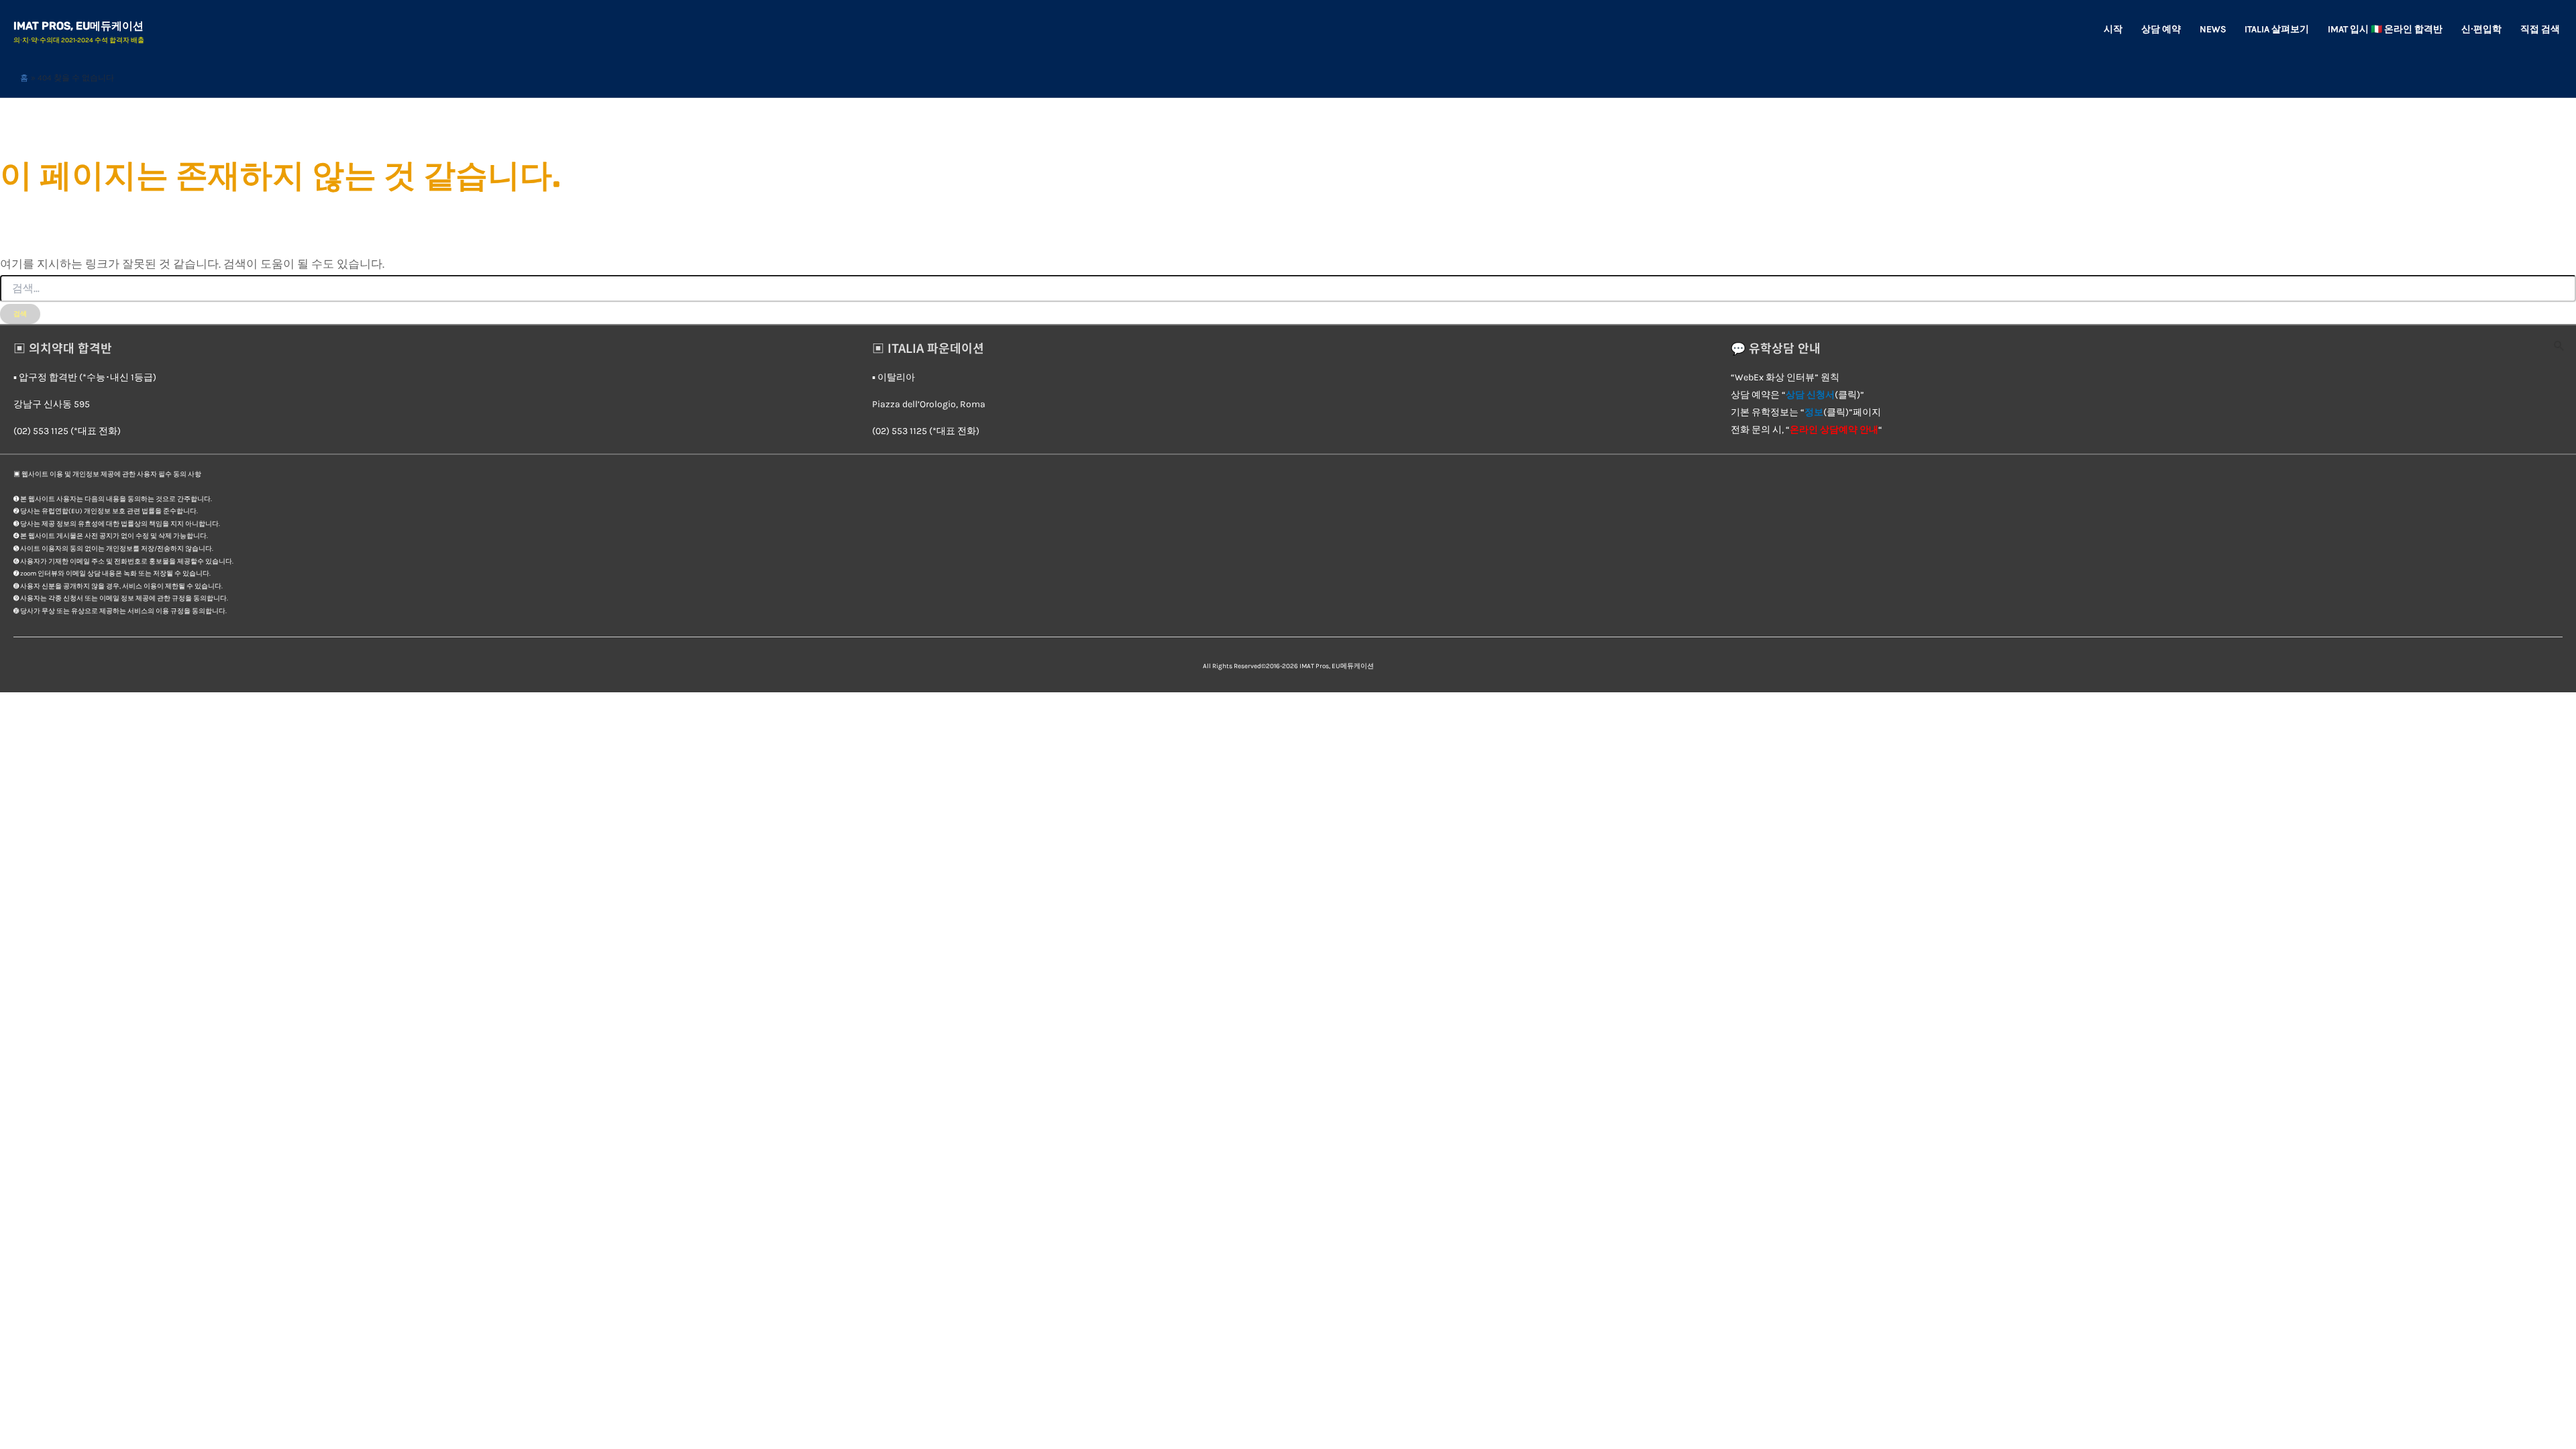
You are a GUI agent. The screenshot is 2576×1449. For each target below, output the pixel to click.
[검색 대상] (1288, 289)
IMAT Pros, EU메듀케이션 (78, 26)
